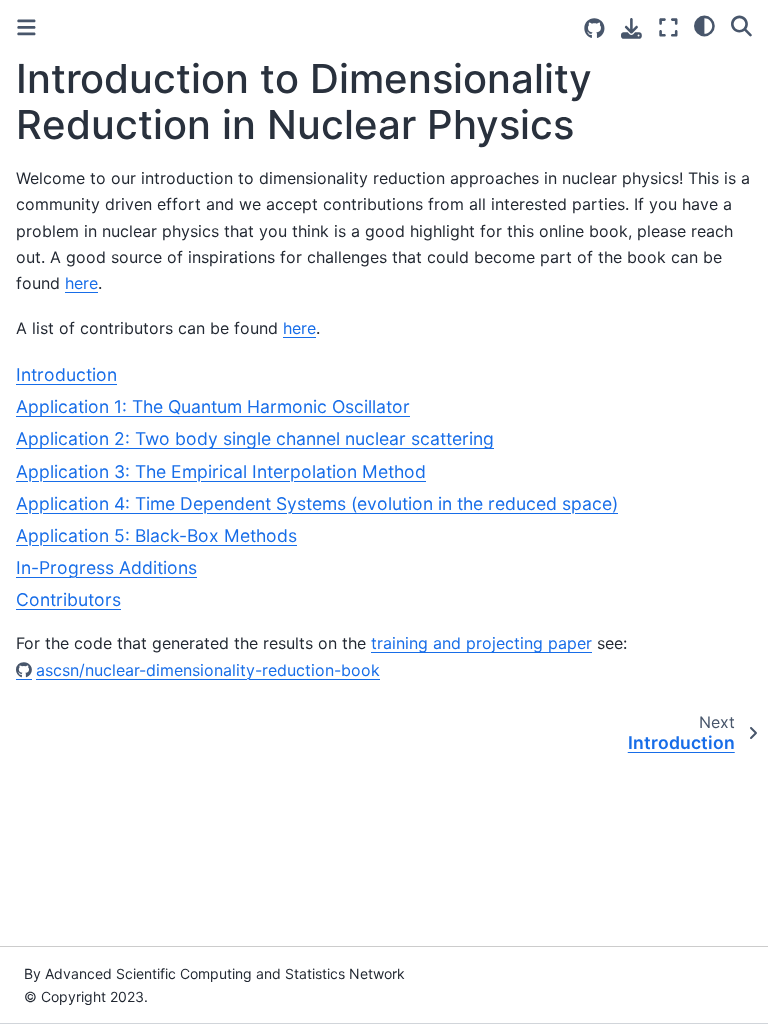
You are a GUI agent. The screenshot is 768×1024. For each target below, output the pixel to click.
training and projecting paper (481, 643)
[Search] (741, 25)
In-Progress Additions (106, 567)
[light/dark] (704, 25)
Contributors (68, 599)
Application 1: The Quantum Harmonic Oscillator (213, 406)
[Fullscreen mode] (668, 27)
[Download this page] (631, 28)
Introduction (66, 374)
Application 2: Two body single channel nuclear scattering (255, 438)
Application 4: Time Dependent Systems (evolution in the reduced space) (317, 503)
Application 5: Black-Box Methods (156, 535)
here (81, 283)
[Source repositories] (594, 28)
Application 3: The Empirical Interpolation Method (221, 471)
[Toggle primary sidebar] (26, 27)
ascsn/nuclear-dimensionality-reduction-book (208, 670)
